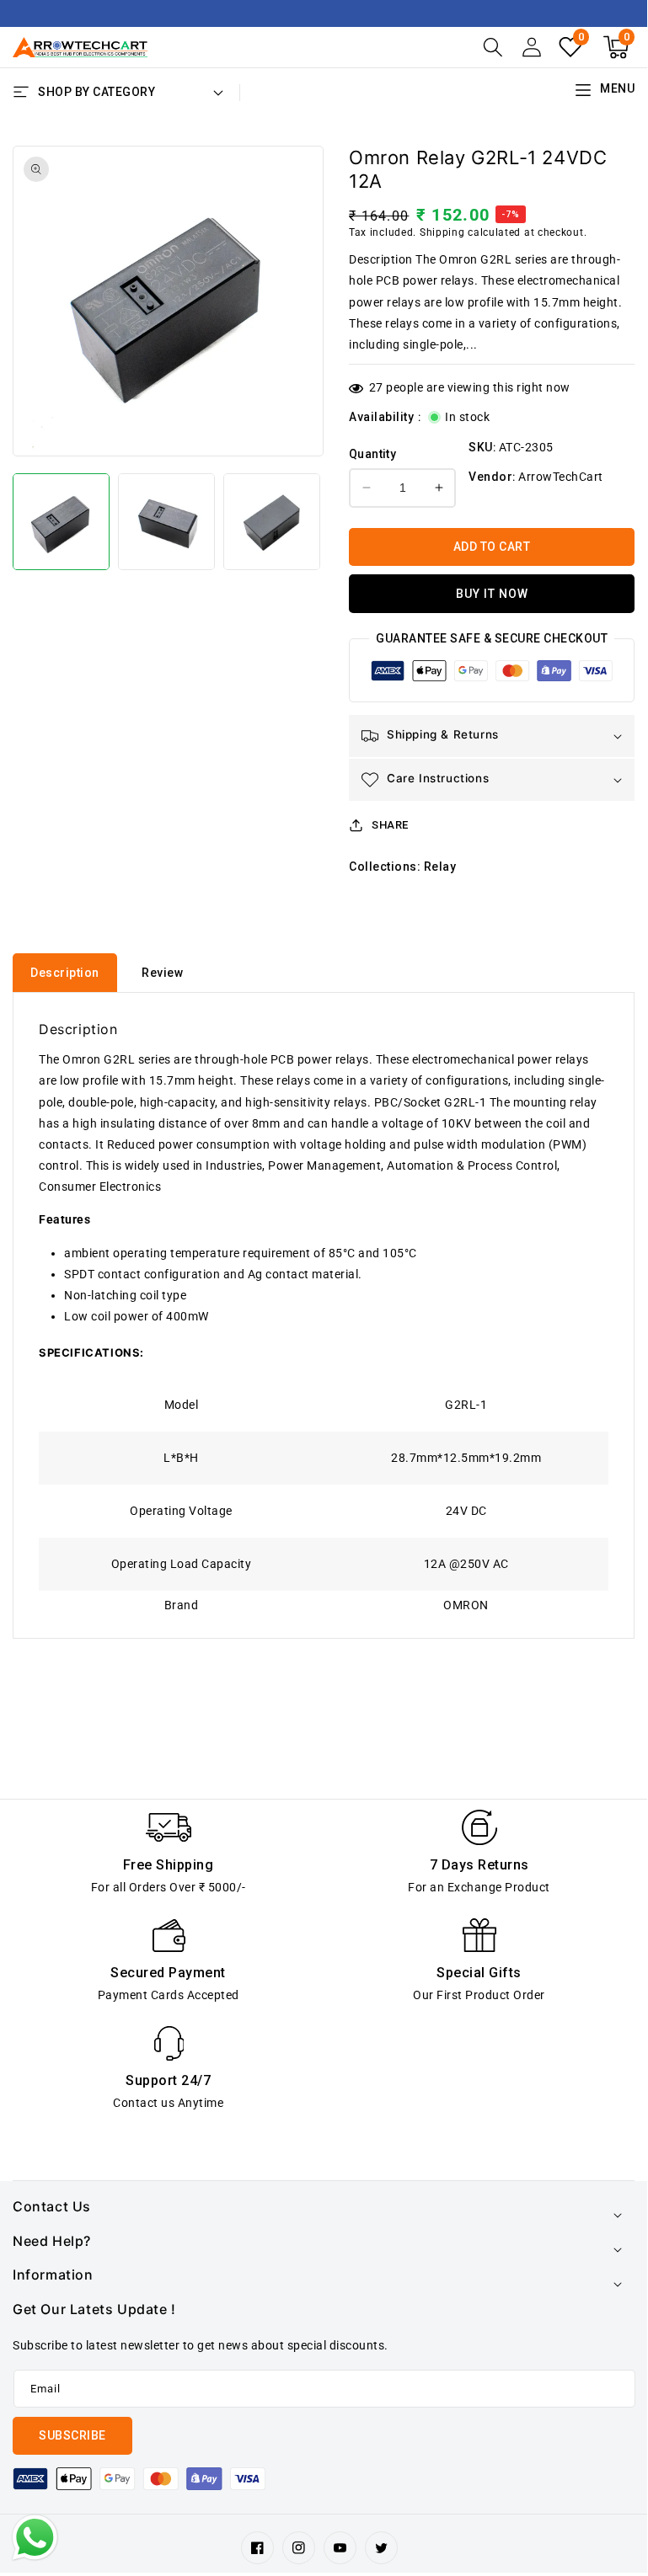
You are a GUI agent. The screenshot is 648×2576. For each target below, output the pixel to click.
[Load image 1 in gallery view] (61, 522)
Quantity (372, 454)
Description (65, 973)
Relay (440, 867)
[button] (493, 47)
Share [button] (390, 825)
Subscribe (72, 2435)
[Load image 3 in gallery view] (272, 522)
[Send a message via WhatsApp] (35, 2538)
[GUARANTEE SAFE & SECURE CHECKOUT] (492, 675)
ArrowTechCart (561, 477)
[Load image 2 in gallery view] (166, 522)
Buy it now (492, 594)
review (162, 973)
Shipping (442, 232)
